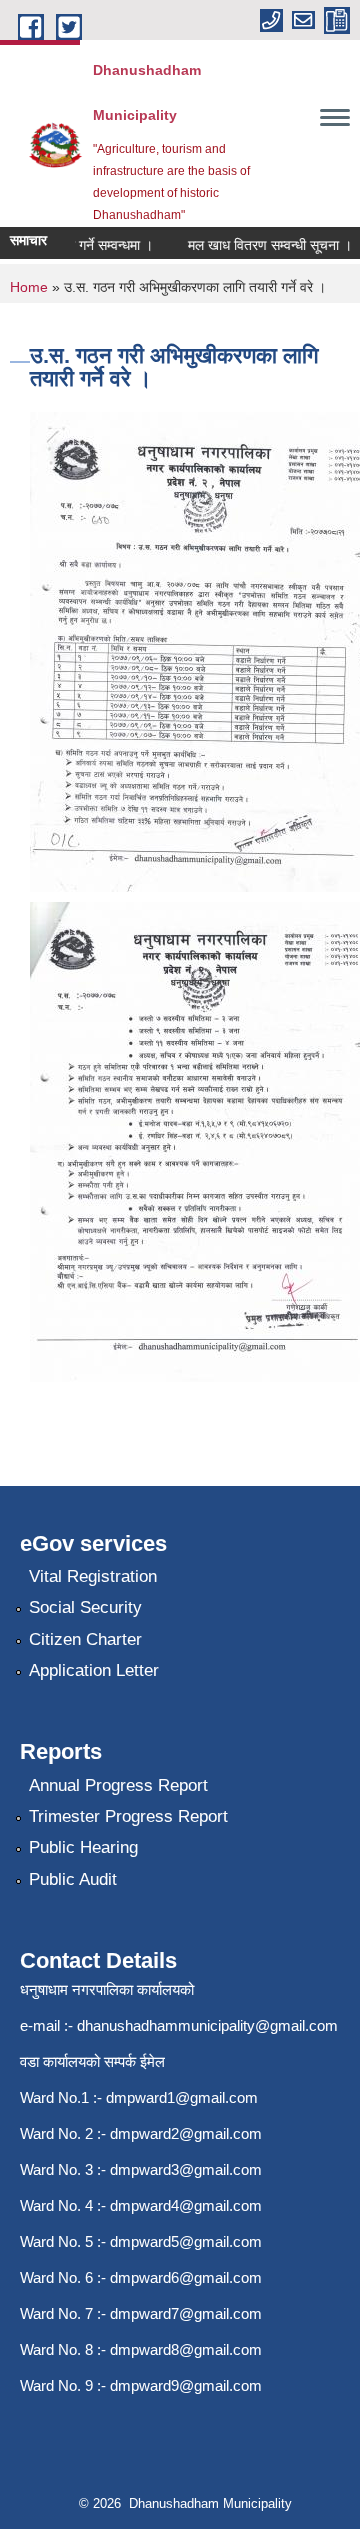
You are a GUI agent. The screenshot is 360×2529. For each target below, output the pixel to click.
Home (29, 287)
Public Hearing (83, 1847)
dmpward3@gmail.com (186, 2169)
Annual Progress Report (118, 1785)
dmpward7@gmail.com (186, 2313)
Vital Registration (93, 1576)
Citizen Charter (85, 1639)
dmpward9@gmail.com (186, 2385)
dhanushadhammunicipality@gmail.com (207, 2025)
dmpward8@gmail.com (186, 2349)
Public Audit (73, 1879)
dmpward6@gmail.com (186, 2277)
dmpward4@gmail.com (186, 2205)
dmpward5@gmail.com (186, 2241)
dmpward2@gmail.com (186, 2133)
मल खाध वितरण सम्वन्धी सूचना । (259, 245)
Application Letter (94, 1670)
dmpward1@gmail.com (182, 2097)
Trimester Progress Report (128, 1816)
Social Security (85, 1607)
